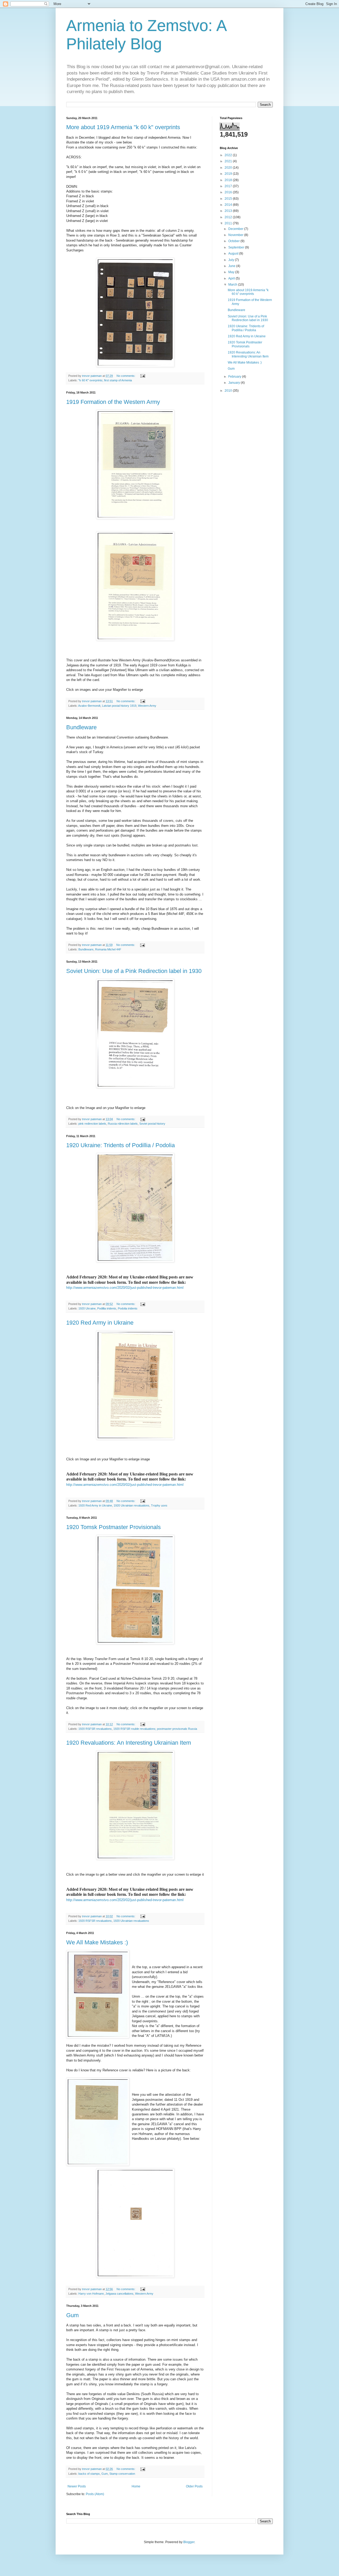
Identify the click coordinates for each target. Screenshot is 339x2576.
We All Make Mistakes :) (97, 1942)
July (232, 260)
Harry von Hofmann (91, 2294)
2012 (229, 217)
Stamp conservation (122, 2474)
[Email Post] (142, 376)
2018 (229, 180)
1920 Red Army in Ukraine (100, 1323)
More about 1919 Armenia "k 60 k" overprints (123, 127)
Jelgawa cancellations (119, 2294)
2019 (229, 174)
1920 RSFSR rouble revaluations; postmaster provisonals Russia (155, 1729)
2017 (229, 186)
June (232, 266)
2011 (229, 223)
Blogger (189, 2542)
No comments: (126, 376)
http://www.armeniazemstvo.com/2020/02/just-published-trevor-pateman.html (125, 1288)
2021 (229, 161)
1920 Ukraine (87, 1308)
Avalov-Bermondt (89, 706)
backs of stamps (89, 2474)
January (235, 383)
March (233, 285)
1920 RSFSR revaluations (95, 1729)
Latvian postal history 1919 (119, 706)
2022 (229, 155)
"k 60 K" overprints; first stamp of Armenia (105, 380)
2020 (229, 168)
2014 (229, 205)
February (235, 377)
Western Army (147, 706)
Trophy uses (159, 1505)
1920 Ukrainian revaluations (131, 1505)
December (236, 229)
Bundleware (81, 727)
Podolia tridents (128, 1308)
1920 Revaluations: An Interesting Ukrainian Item (129, 1743)
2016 (229, 192)
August (234, 254)
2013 (229, 211)
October (234, 241)
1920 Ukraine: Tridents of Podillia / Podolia (121, 1145)
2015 (229, 199)
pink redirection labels (92, 1124)
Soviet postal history (152, 1124)
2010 (229, 391)
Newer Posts (77, 2486)
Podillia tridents (107, 1308)
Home (136, 2486)
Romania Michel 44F (108, 949)
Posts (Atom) (95, 2494)
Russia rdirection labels (123, 1124)
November (236, 235)
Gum (72, 2315)
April (232, 278)
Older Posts (194, 2486)
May (232, 272)
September (237, 247)
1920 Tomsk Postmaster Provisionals (113, 1527)
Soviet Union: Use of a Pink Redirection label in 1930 (134, 971)
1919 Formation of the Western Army (113, 402)
